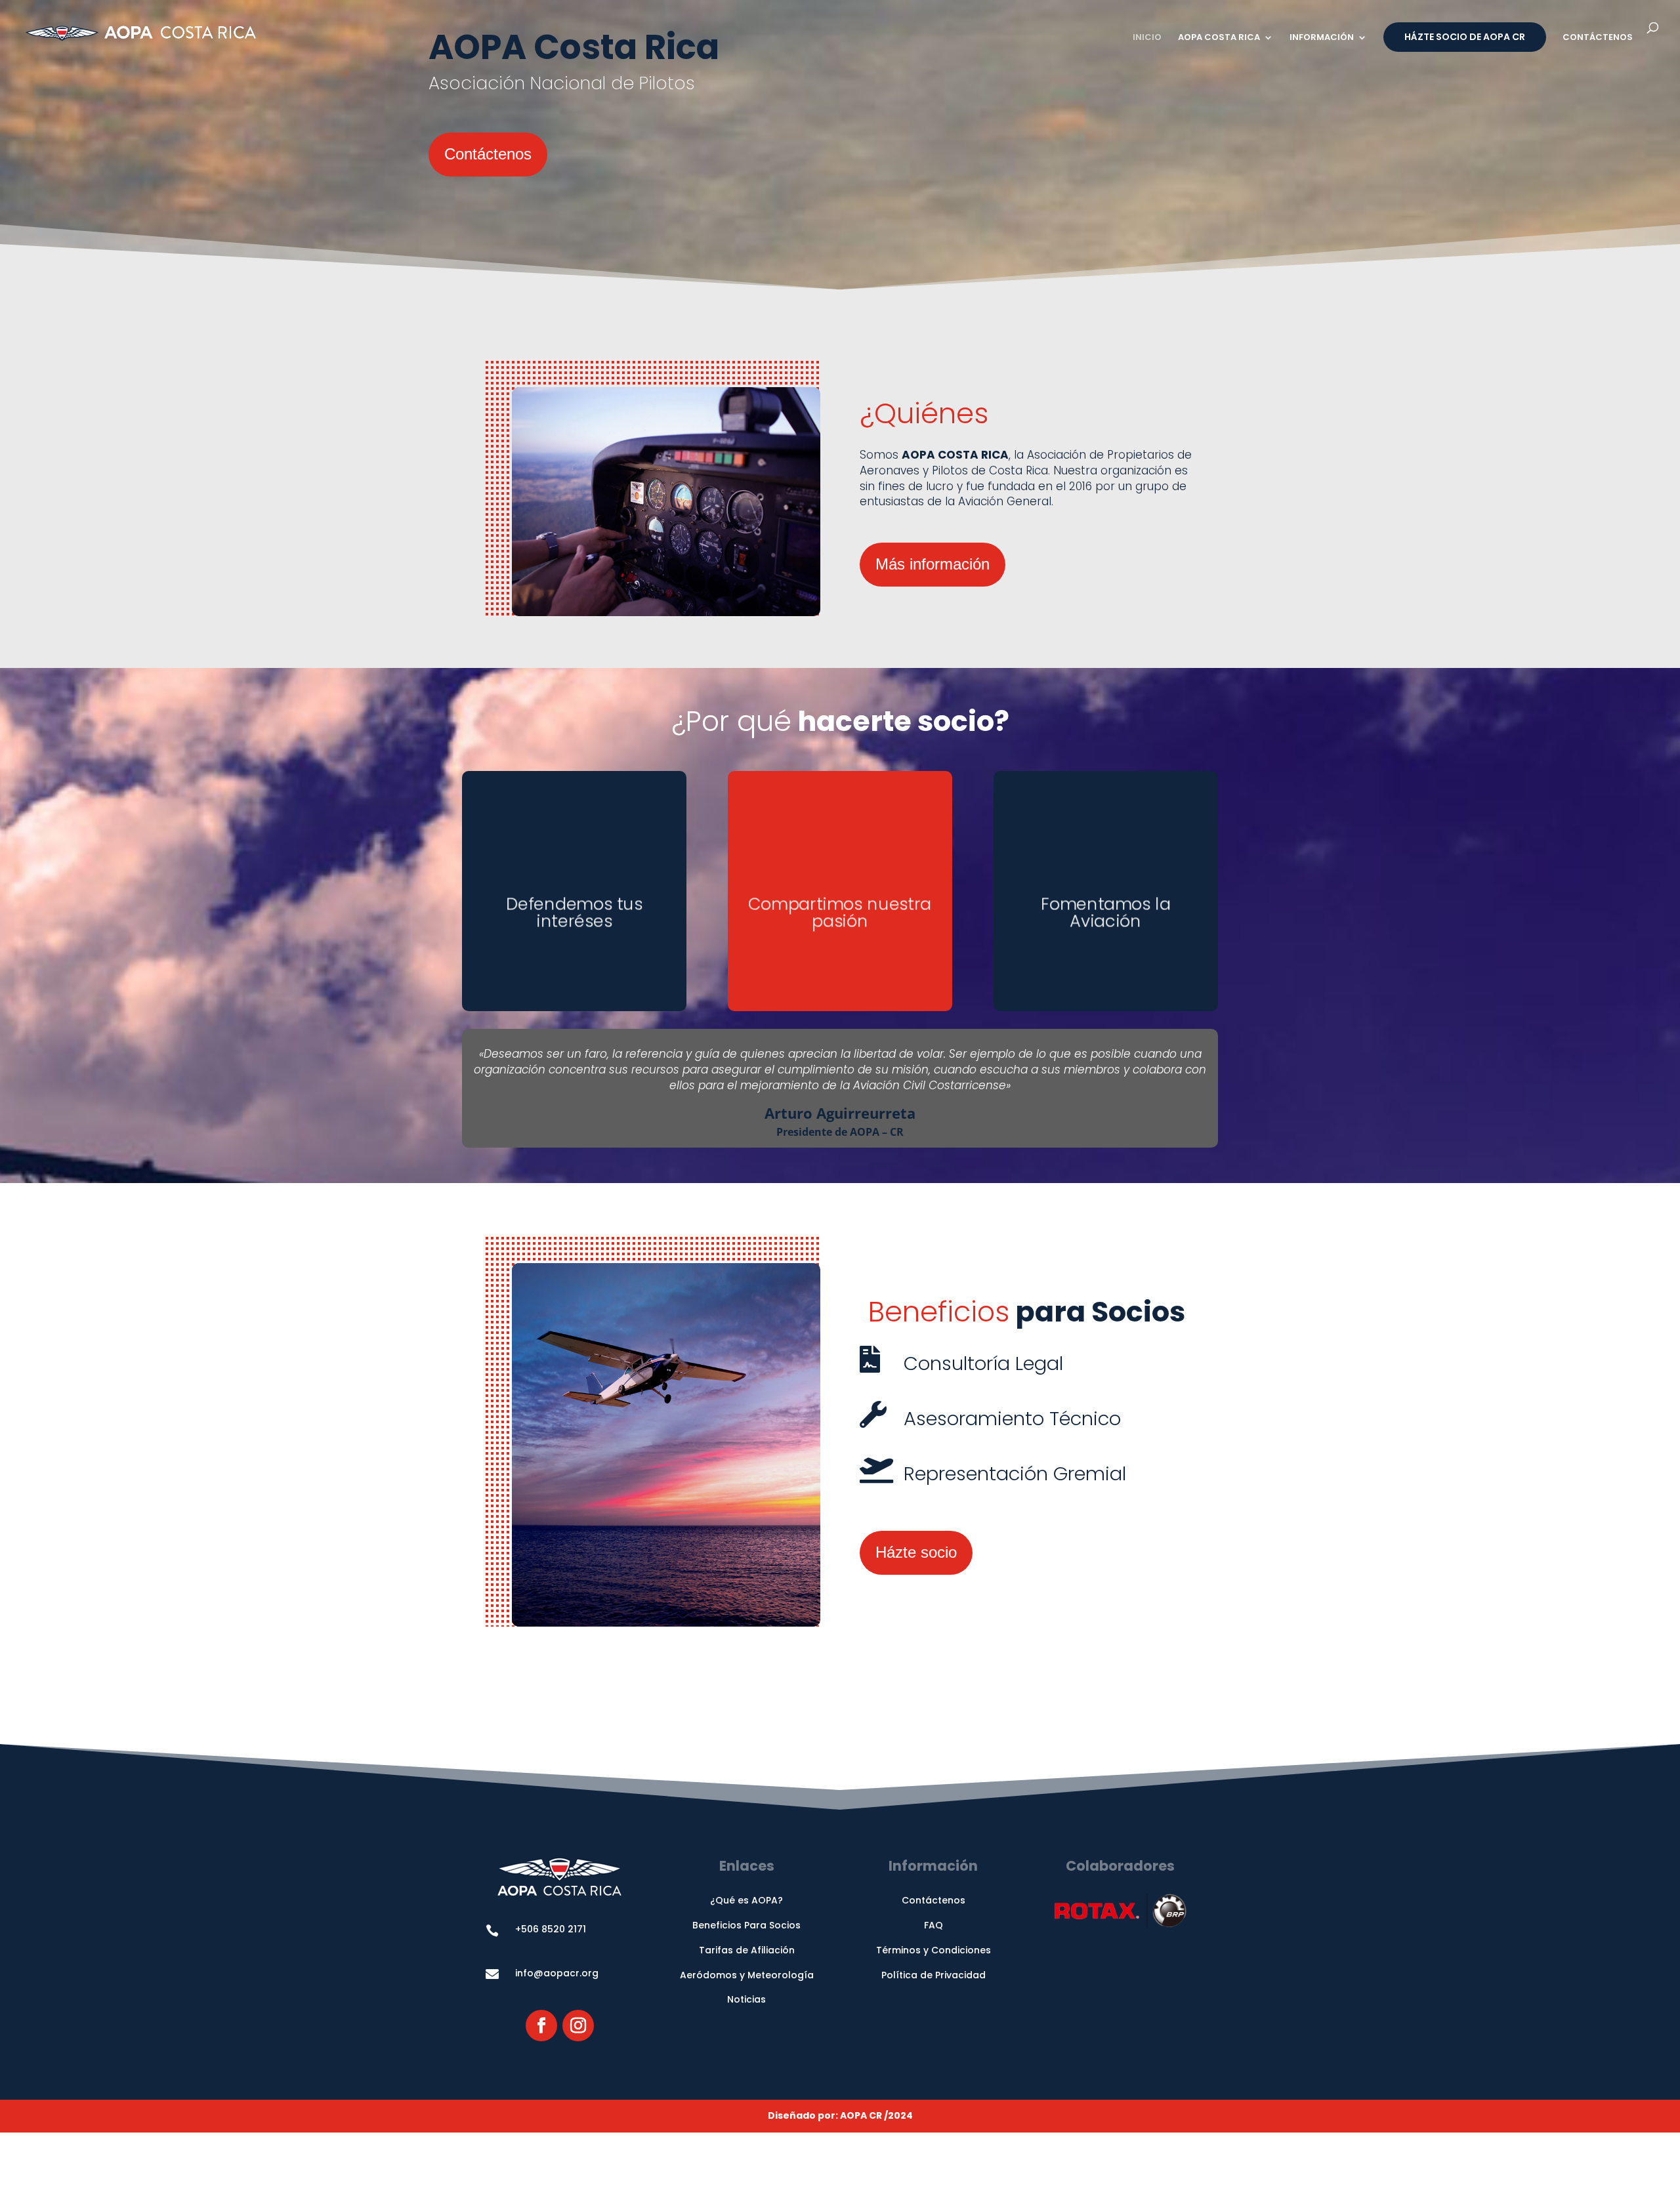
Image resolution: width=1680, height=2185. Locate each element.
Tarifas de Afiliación (747, 1950)
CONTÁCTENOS (1598, 38)
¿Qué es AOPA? (746, 1900)
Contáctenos (488, 154)
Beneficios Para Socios (746, 1925)
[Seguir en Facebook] (541, 2026)
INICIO (1147, 38)
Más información (933, 564)
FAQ (934, 1925)
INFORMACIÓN (1322, 38)
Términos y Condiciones (934, 1950)
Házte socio (916, 1552)
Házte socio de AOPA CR (1465, 37)
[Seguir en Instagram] (578, 2026)
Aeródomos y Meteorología (747, 1975)
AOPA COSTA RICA (1219, 38)
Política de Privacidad (934, 1975)
